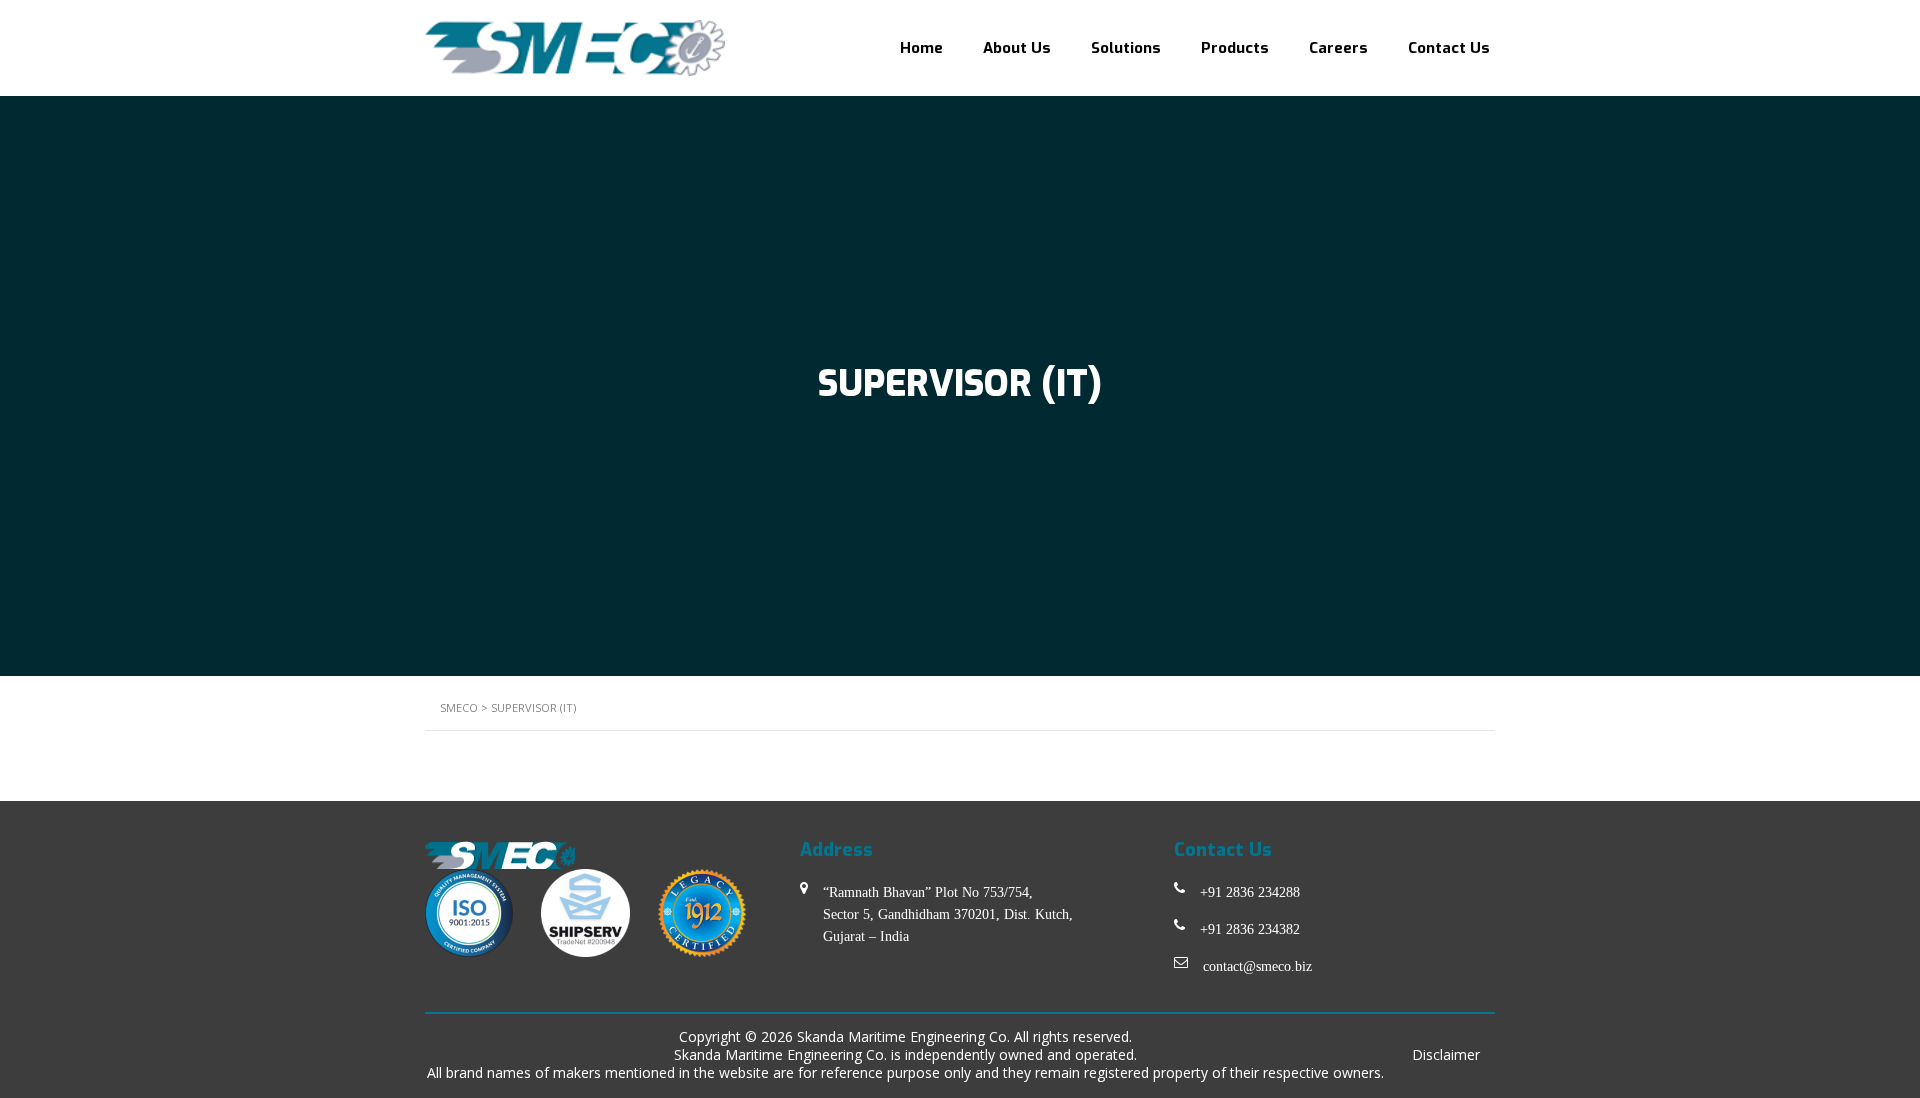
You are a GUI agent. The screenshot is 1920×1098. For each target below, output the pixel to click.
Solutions (1126, 48)
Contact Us (1449, 48)
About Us (1017, 48)
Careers (1338, 48)
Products (1235, 48)
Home (921, 48)
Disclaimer (1446, 1054)
